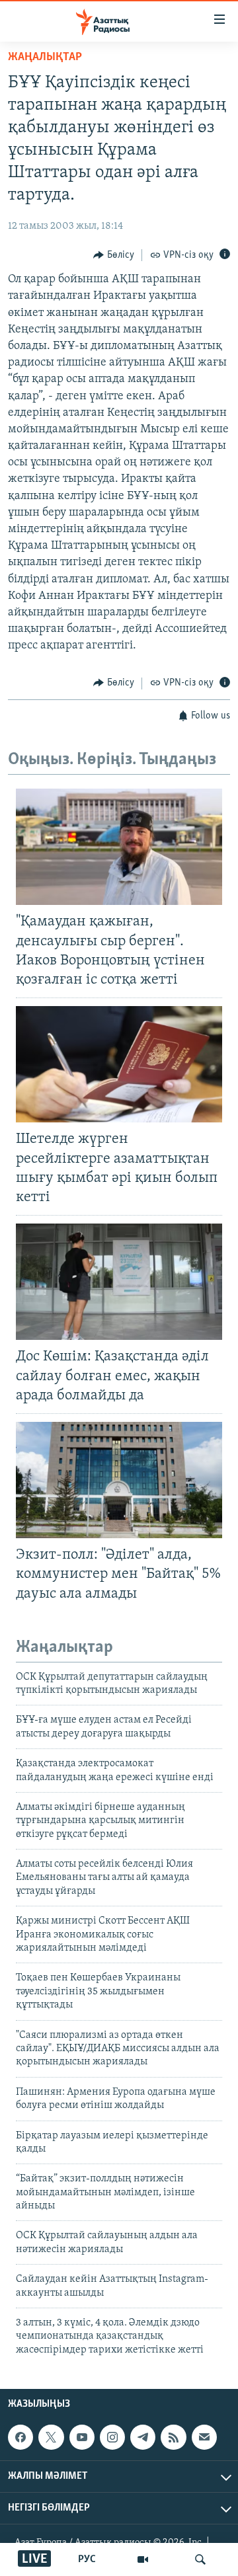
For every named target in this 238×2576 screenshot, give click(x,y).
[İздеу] (200, 2559)
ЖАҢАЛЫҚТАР (45, 58)
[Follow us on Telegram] (143, 2437)
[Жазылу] (204, 2437)
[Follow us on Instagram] (112, 2437)
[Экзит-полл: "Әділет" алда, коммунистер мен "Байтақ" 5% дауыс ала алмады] (119, 1480)
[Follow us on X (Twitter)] (51, 2437)
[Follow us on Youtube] (82, 2437)
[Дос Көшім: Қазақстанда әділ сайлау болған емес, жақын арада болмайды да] (119, 1282)
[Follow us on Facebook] (20, 2437)
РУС (87, 2559)
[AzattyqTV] (143, 2559)
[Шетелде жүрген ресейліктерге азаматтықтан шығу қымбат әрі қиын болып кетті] (119, 1064)
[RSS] (173, 2437)
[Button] (114, 255)
